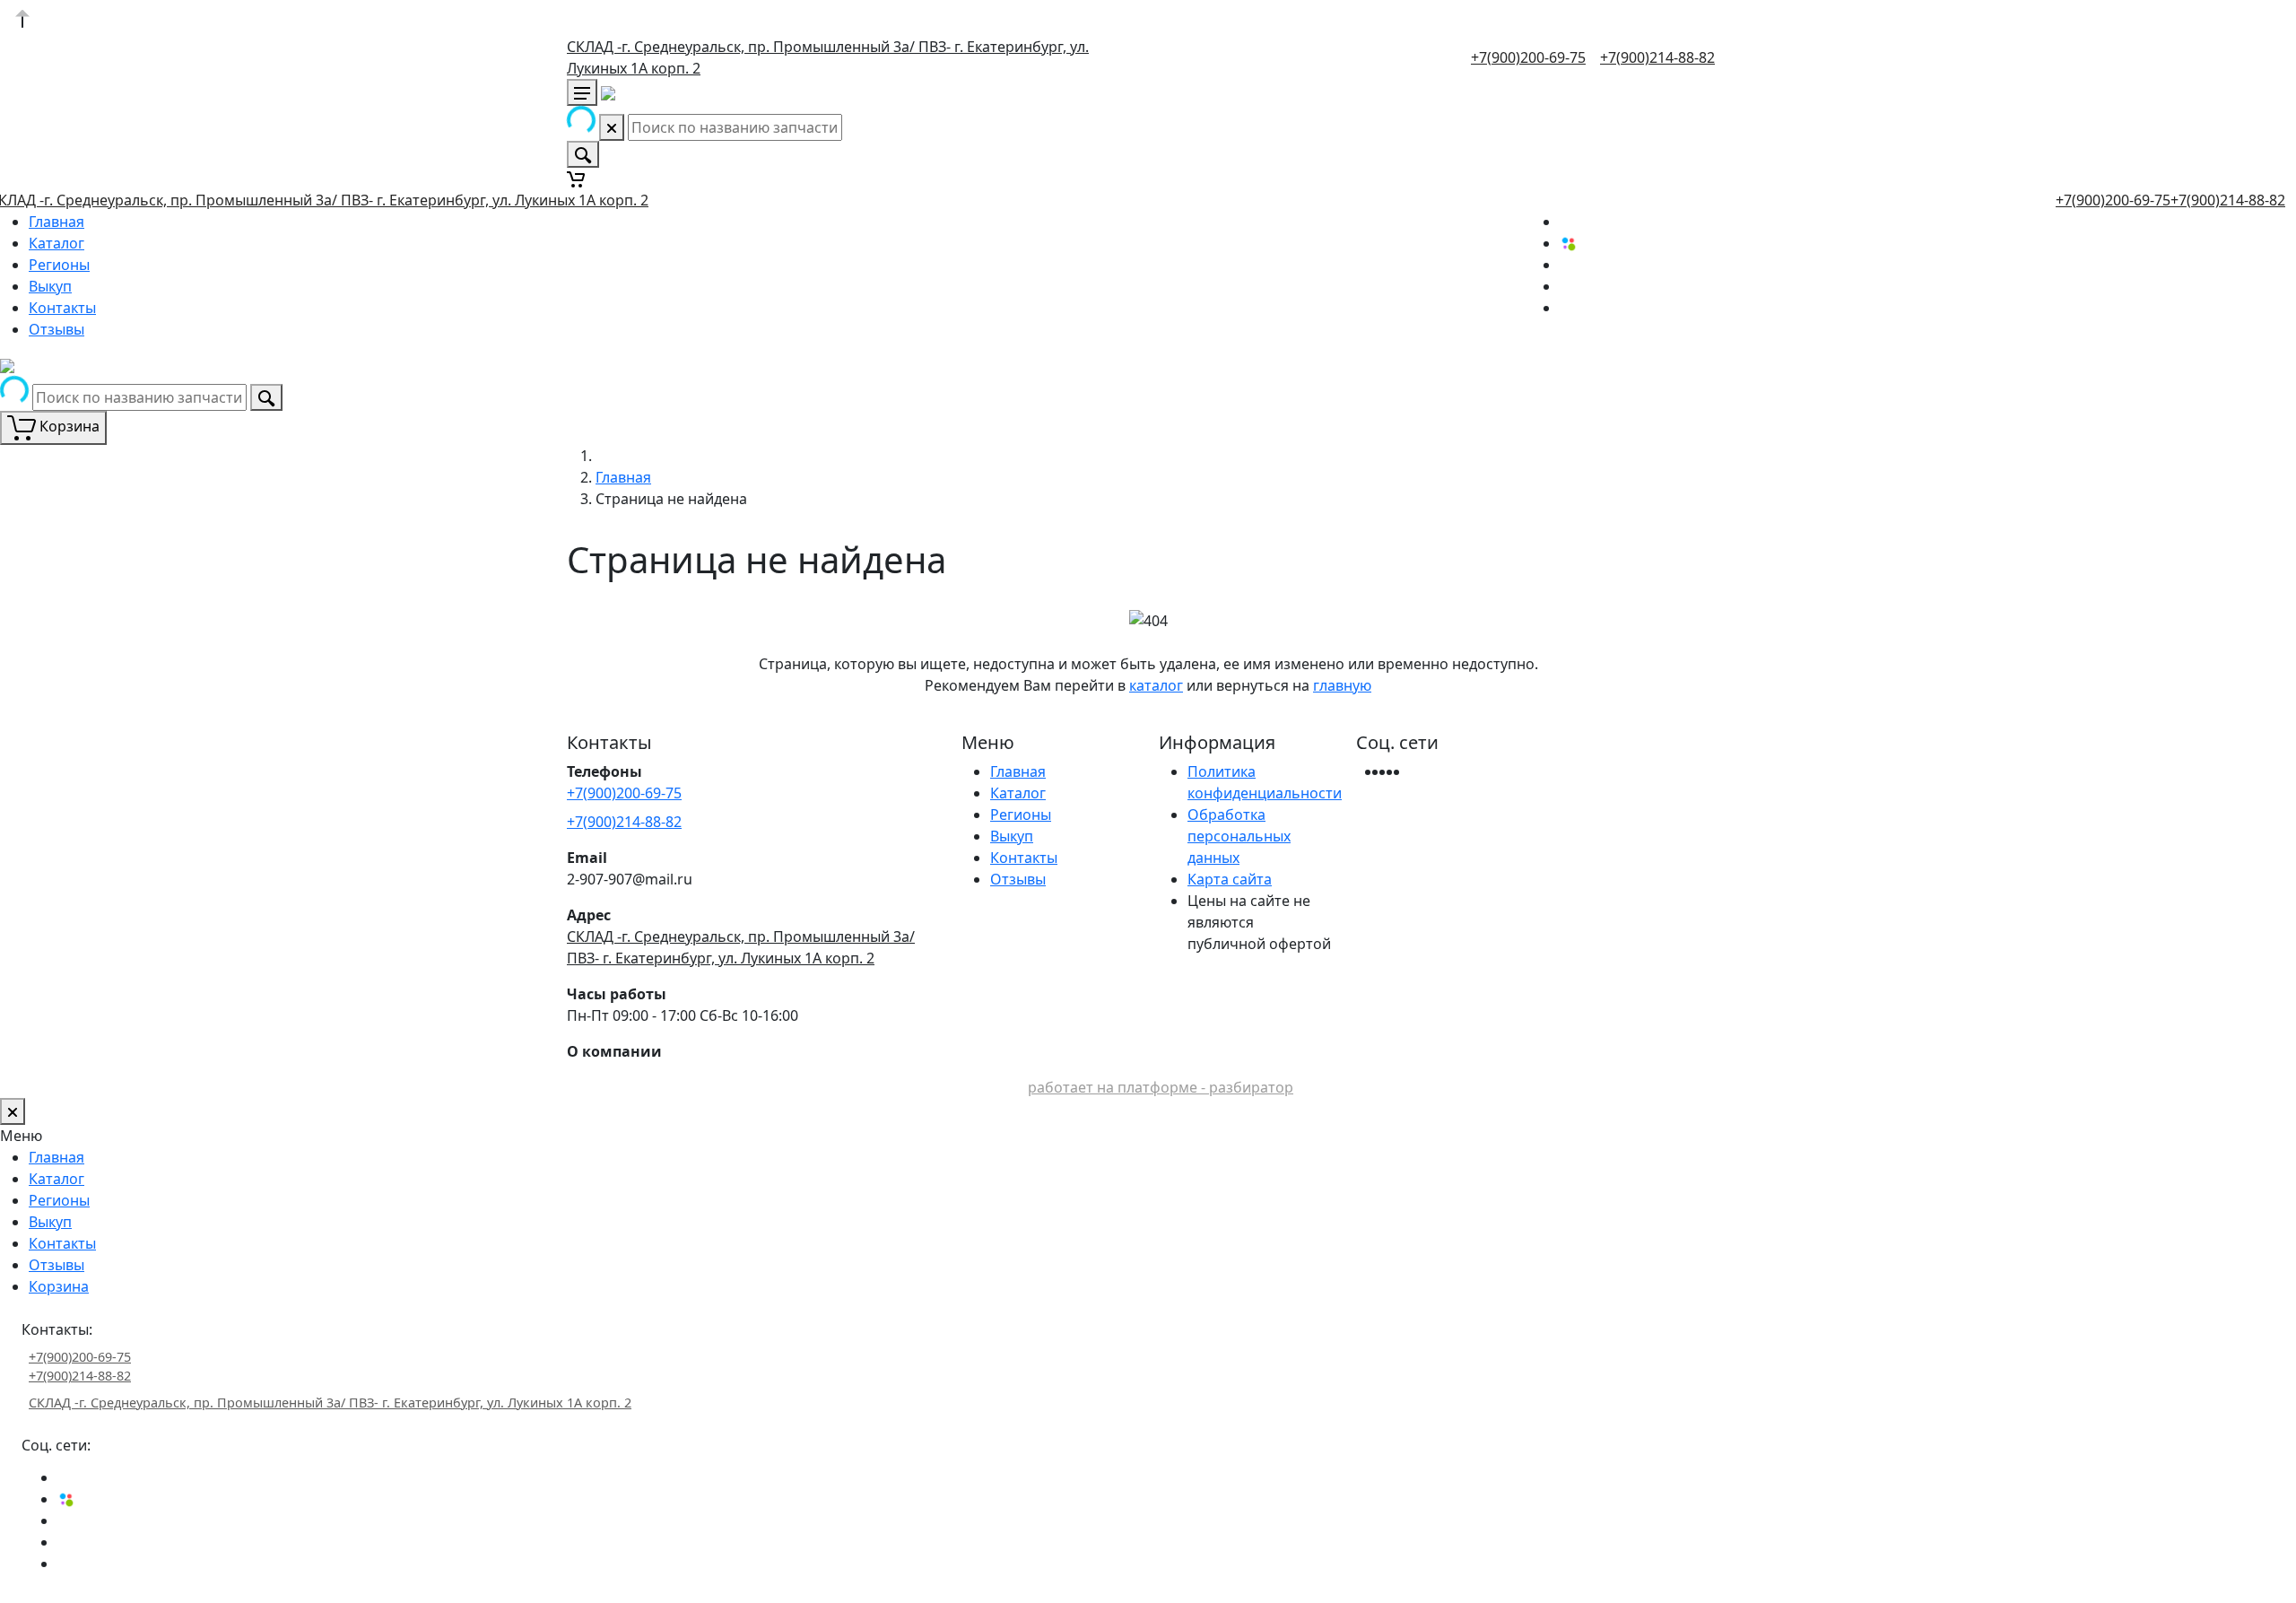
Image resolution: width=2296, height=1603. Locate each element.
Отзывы (57, 329)
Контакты (62, 308)
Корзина (59, 1286)
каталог (1156, 685)
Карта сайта (1230, 879)
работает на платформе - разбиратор (1161, 1087)
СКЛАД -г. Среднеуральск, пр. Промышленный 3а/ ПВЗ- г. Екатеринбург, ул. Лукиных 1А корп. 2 (330, 1403)
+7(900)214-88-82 (1657, 57)
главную (1342, 685)
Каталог (57, 243)
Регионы (59, 265)
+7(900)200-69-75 (1528, 57)
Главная (57, 222)
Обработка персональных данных (1239, 836)
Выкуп (50, 286)
